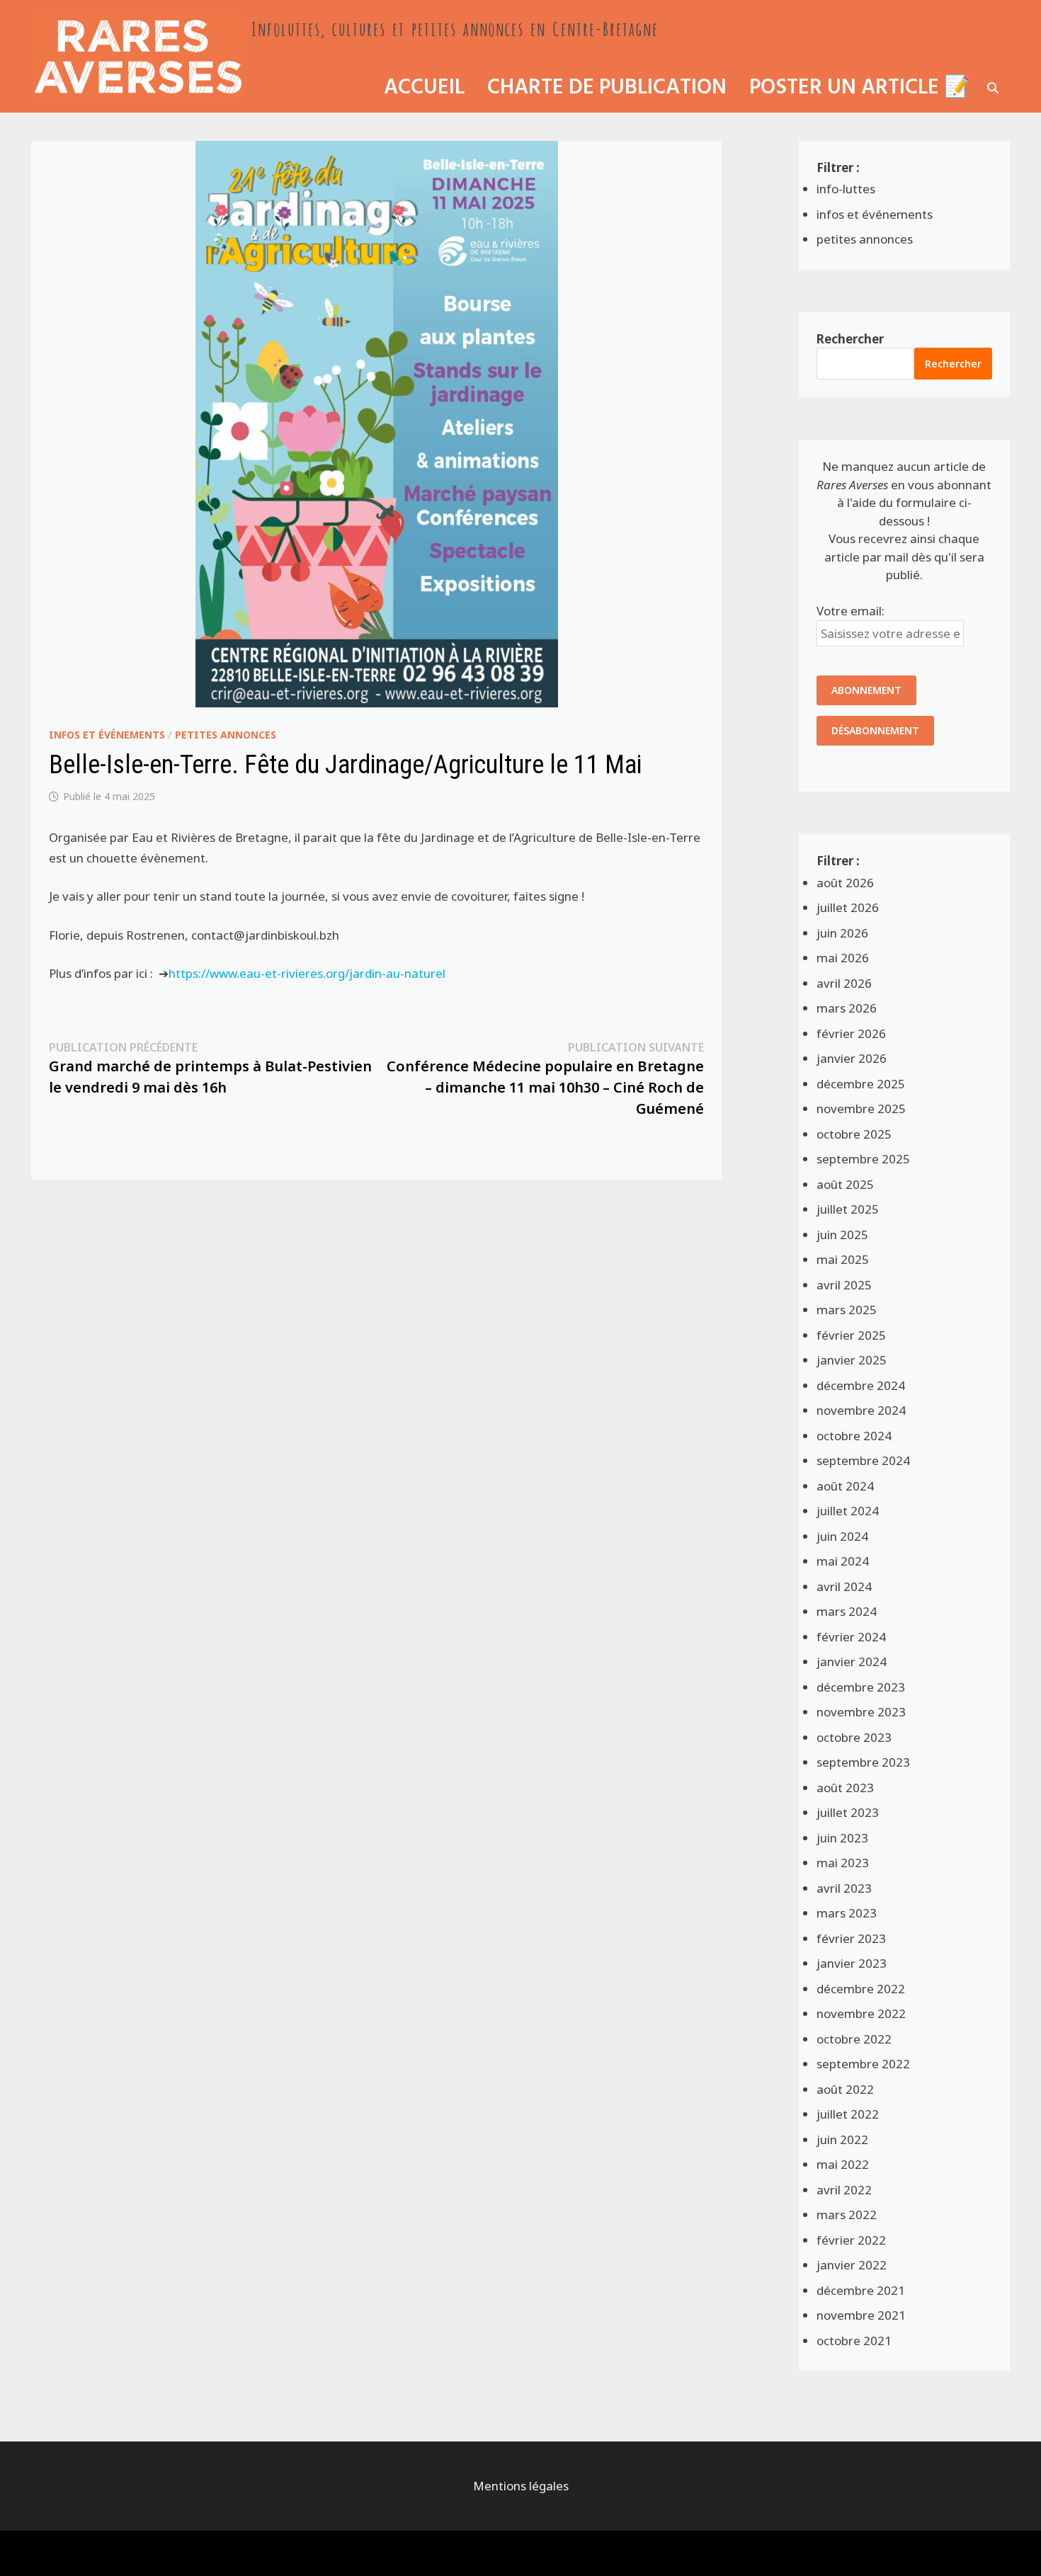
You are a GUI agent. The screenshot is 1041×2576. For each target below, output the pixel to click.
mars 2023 (847, 1913)
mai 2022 (843, 2164)
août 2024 (845, 1486)
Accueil (424, 88)
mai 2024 (843, 1561)
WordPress (132, 2553)
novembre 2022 (861, 2013)
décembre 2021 (861, 2290)
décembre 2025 (861, 1084)
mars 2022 (847, 2215)
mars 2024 (847, 1611)
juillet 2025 (848, 1209)
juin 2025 (842, 1235)
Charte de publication (607, 88)
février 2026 (851, 1033)
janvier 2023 (852, 1963)
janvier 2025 (852, 1360)
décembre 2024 (861, 1385)
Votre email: (851, 611)
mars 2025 (847, 1310)
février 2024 (851, 1637)
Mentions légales (521, 2486)
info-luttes (846, 189)
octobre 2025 (854, 1134)
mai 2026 (843, 958)
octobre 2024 (854, 1436)
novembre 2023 (861, 1712)
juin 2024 (842, 1536)
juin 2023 (842, 1838)
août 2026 (845, 883)
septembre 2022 (863, 2064)
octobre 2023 (854, 1737)
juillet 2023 (848, 1812)
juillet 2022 (848, 2114)
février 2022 (851, 2240)
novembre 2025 (861, 1109)
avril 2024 (844, 1586)
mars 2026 (847, 1008)
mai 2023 (843, 1863)
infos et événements (107, 735)
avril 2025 (844, 1285)
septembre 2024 (863, 1460)
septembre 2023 (863, 1762)
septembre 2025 (863, 1159)
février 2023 (851, 1938)
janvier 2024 (852, 1662)
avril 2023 (844, 1888)
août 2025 (845, 1184)
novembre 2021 (861, 2315)
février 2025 (851, 1335)
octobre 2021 (854, 2341)
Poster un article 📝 (860, 88)
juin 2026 (842, 933)
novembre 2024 (861, 1410)
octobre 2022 (854, 2039)
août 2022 (845, 2089)
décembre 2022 (861, 1989)
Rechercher (850, 339)
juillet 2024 (848, 1511)
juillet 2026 (848, 907)
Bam (190, 2553)
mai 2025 (843, 1259)
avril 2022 (844, 2190)
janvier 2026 (852, 1058)
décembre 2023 (861, 1687)
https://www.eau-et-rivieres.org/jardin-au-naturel (307, 973)
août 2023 (845, 1788)
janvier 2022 (852, 2265)
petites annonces (226, 735)
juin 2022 (842, 2139)
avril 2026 (844, 983)
